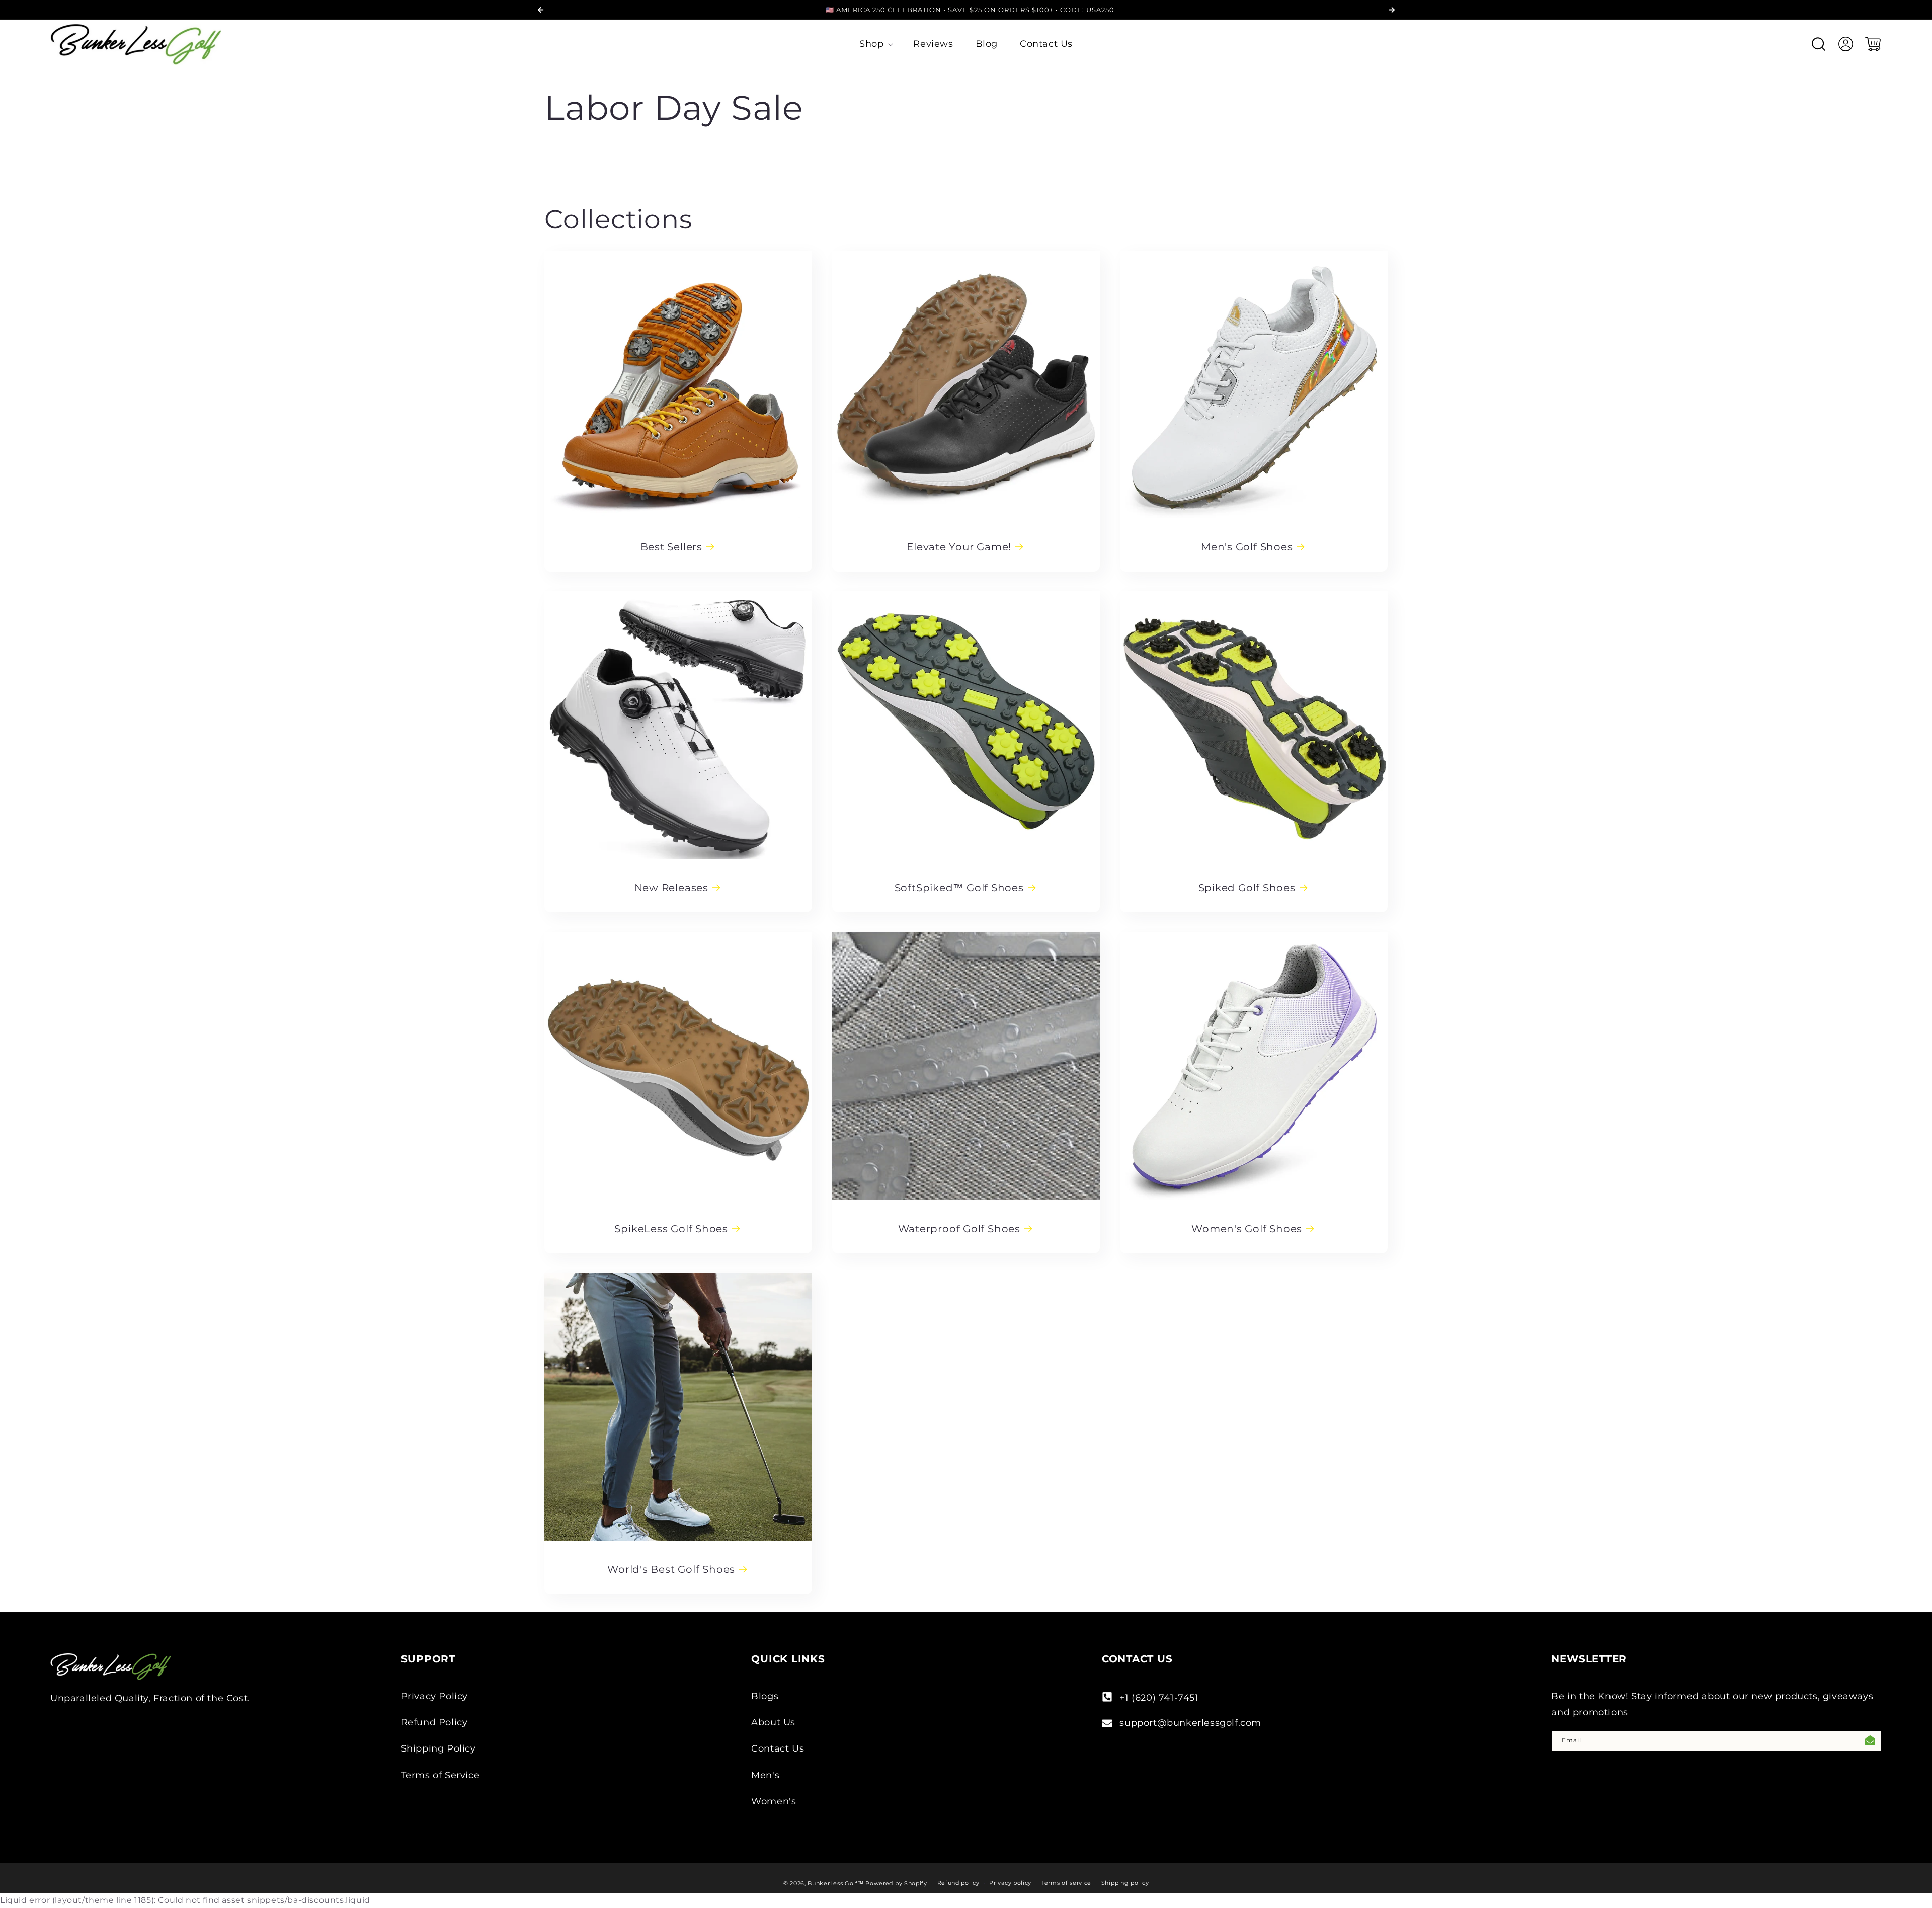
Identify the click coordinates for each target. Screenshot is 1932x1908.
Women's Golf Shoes (1247, 1229)
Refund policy (958, 1883)
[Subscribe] (1870, 1741)
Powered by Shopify (896, 1883)
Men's (765, 1775)
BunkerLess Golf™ (835, 1883)
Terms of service (1066, 1883)
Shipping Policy (438, 1749)
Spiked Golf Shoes (1246, 888)
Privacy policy (1010, 1883)
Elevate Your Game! (959, 547)
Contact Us (778, 1749)
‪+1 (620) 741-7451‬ (1159, 1698)
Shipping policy (1125, 1883)
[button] (875, 44)
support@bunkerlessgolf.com (1190, 1723)
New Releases (671, 888)
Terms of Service (440, 1775)
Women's (774, 1801)
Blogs (765, 1696)
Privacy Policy (434, 1696)
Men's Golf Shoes (1247, 547)
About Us (773, 1722)
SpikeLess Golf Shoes (671, 1229)
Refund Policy (434, 1722)
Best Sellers (671, 547)
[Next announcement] (1392, 10)
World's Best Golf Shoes (671, 1569)
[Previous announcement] (540, 10)
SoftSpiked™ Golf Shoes (959, 888)
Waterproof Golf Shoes (959, 1229)
